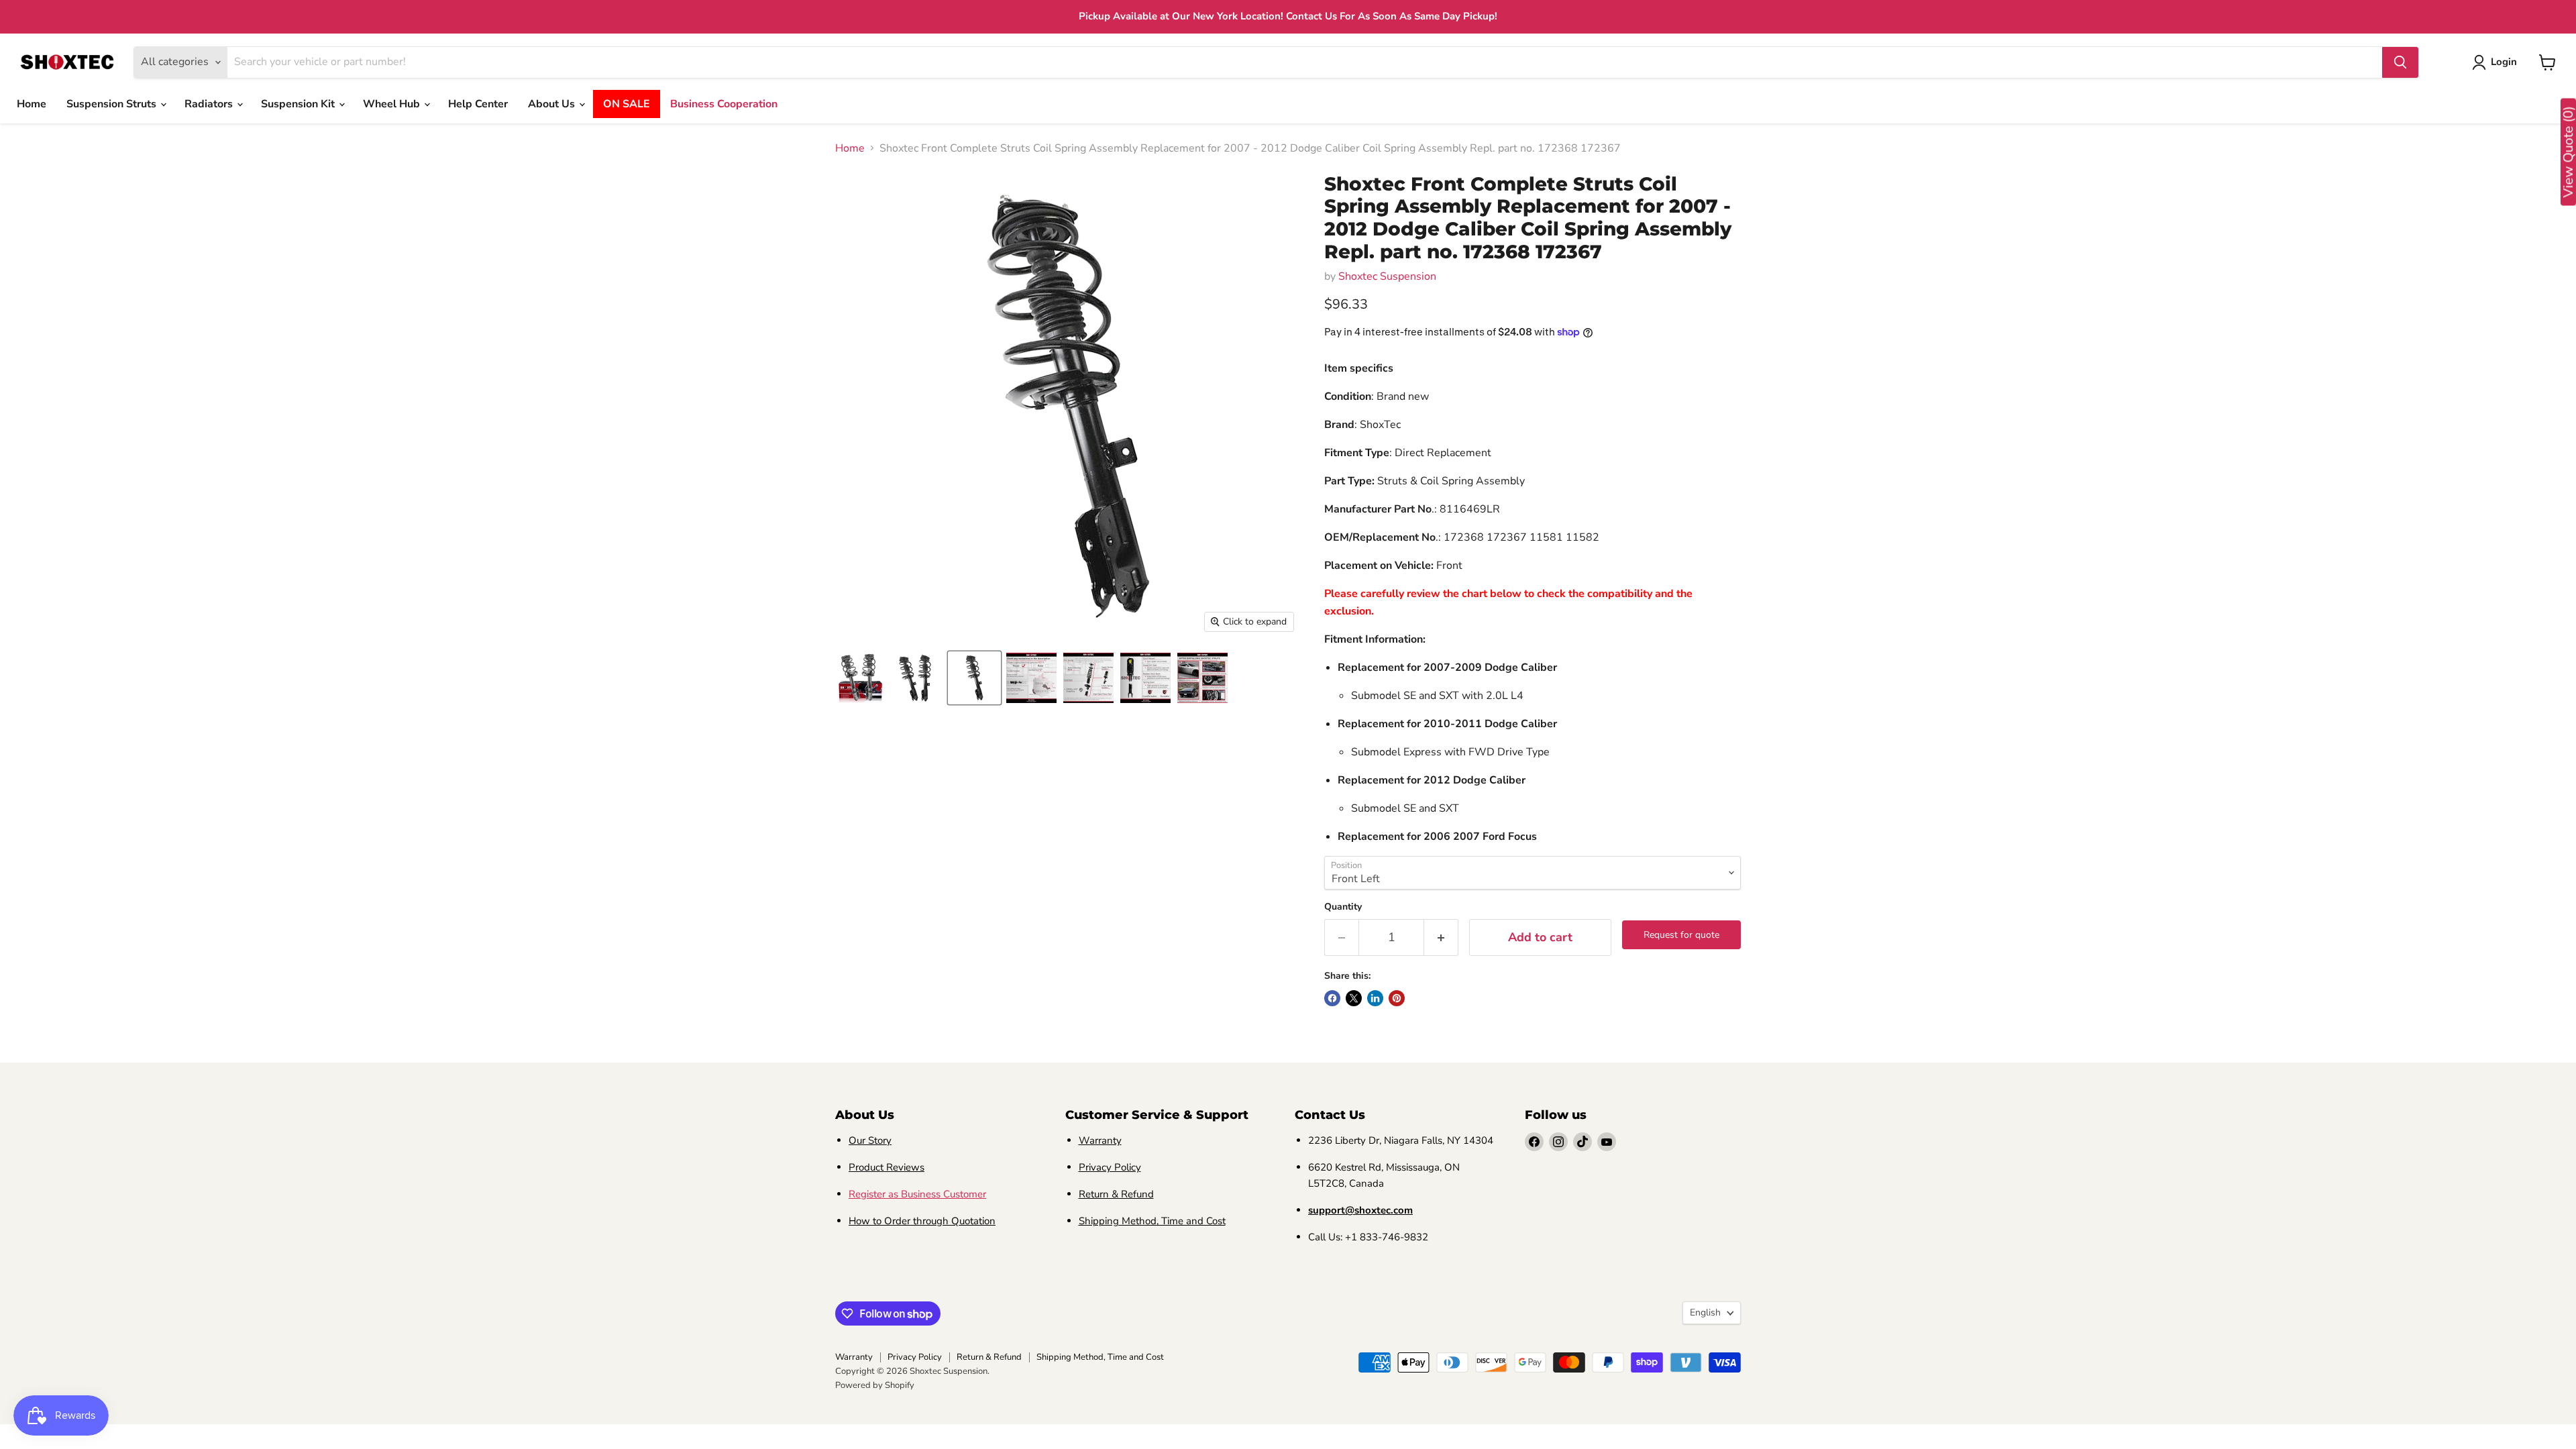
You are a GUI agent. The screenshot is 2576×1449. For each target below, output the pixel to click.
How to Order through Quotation (922, 1221)
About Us (553, 104)
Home (32, 104)
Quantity (1343, 907)
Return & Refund (1116, 1194)
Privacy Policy (1110, 1167)
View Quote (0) (2568, 152)
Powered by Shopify (875, 1385)
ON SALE (627, 104)
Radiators (210, 104)
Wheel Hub (393, 104)
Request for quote (1681, 935)
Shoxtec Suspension (1387, 276)
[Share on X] (1354, 998)
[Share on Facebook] (1332, 998)
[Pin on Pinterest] (1397, 998)
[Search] (2400, 62)
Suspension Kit (299, 104)
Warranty (1100, 1140)
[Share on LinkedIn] (1375, 998)
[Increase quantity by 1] (1441, 937)
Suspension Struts (113, 104)
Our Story (870, 1140)
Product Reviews (887, 1167)
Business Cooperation (724, 104)
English (1705, 1312)
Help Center (478, 104)
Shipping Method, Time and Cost (1152, 1221)
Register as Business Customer (917, 1194)
